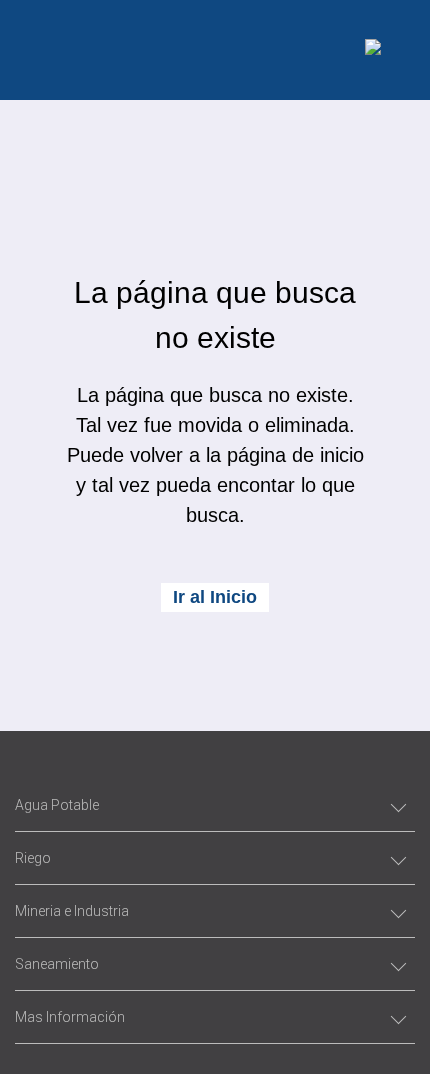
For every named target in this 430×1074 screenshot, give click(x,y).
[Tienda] (373, 49)
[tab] (215, 805)
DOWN (215, 1024)
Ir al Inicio (215, 597)
